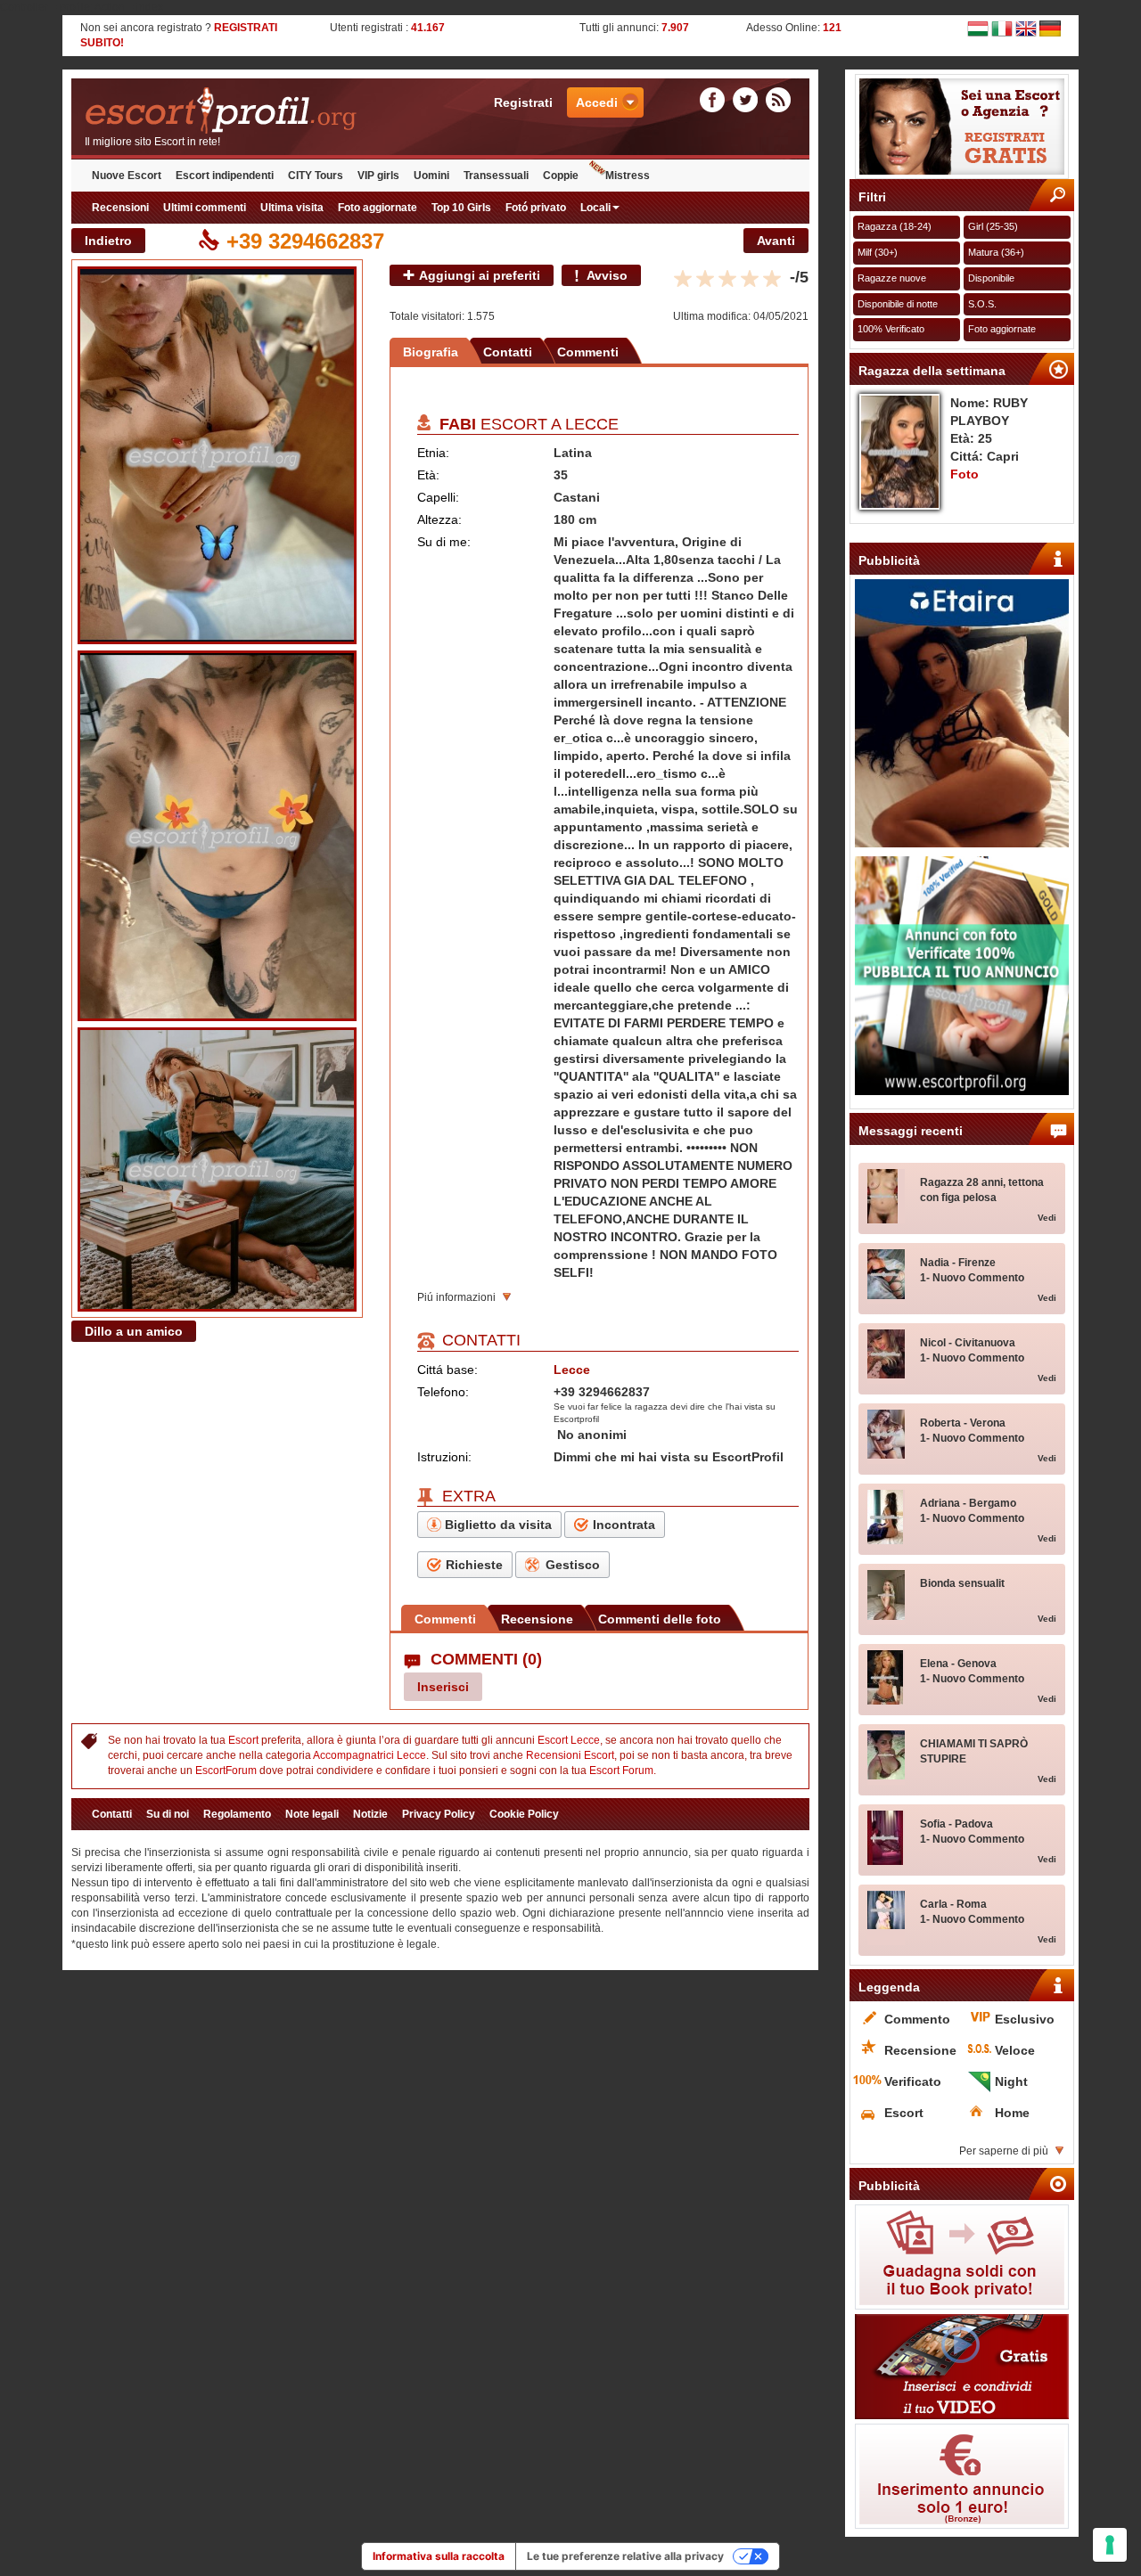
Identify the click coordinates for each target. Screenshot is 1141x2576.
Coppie (561, 176)
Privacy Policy (439, 1814)
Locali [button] (595, 208)
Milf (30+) (878, 252)
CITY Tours (316, 176)
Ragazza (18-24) (895, 226)
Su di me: (444, 542)
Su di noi (168, 1814)
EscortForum (226, 1770)
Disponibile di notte (898, 304)
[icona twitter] (748, 100)
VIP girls (378, 176)
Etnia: (433, 453)
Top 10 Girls (461, 208)
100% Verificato (891, 329)
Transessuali (496, 176)
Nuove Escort (127, 176)
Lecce (592, 424)
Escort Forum (621, 1770)
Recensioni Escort (570, 1755)
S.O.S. (982, 304)
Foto (965, 474)
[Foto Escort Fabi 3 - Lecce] (217, 1169)
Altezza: (439, 519)
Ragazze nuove (892, 278)
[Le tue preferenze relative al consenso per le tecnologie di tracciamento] (1110, 2545)
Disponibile (991, 278)
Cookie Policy (524, 1814)
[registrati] (962, 127)
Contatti (508, 352)
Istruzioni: (444, 1457)
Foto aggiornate (378, 208)
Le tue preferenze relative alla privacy (625, 2556)
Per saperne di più (1004, 2151)
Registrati (523, 102)
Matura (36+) (996, 252)
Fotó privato (536, 208)
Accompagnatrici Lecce (369, 1755)
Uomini (431, 176)
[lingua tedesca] (1050, 28)
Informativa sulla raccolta (439, 2556)
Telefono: (443, 1392)
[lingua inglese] (1026, 28)
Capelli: (438, 497)
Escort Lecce (569, 1740)
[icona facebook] (715, 100)
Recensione (537, 1619)
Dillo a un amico (134, 1331)
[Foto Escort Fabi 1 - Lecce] (217, 455)
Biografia (431, 352)
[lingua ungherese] (978, 28)
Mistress (628, 176)
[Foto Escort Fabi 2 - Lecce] (217, 836)
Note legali (312, 1814)
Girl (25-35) (993, 226)
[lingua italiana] (1002, 28)
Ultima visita (292, 208)
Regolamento (237, 1814)
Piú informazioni (456, 1297)
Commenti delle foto (660, 1619)
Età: (428, 475)
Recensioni (120, 208)
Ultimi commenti (205, 208)
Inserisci (443, 1687)
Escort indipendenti (225, 176)
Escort (243, 1740)
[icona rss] (778, 100)
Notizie (370, 1814)
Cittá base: (447, 1370)
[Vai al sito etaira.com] (962, 713)
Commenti (588, 352)
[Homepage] (256, 111)
